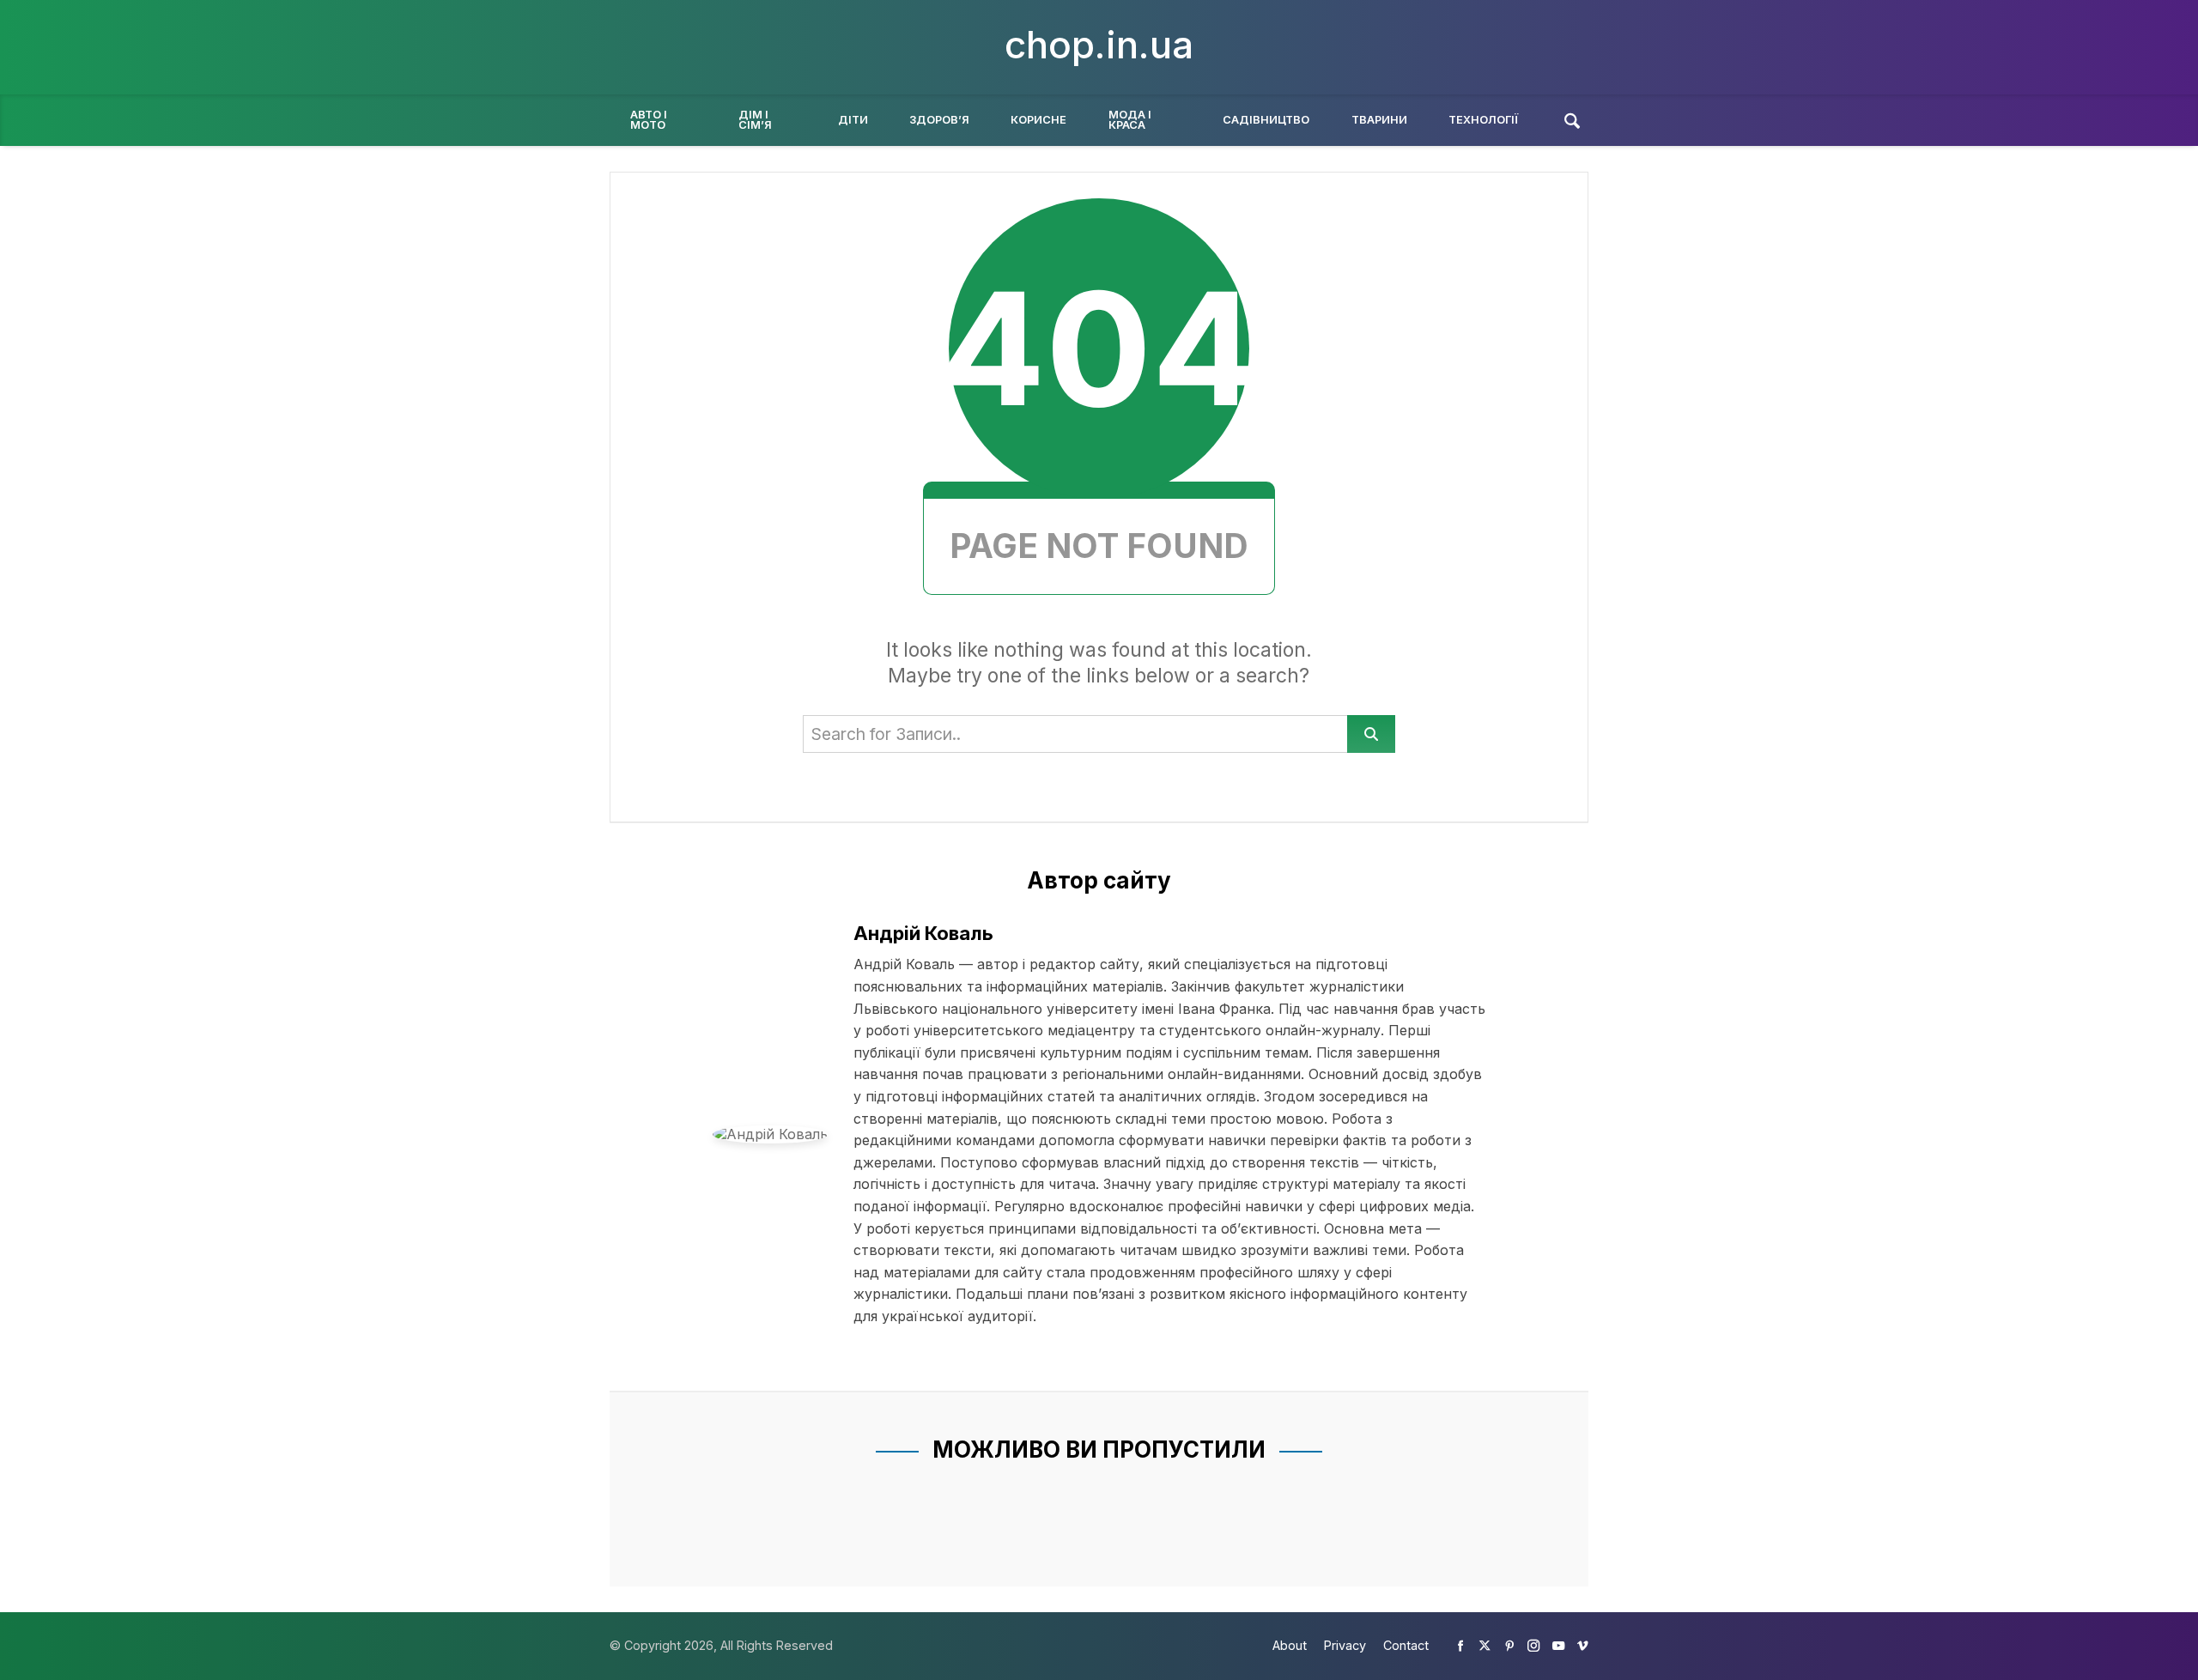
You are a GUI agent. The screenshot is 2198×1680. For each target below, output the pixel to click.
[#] (1460, 1645)
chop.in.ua (1099, 45)
